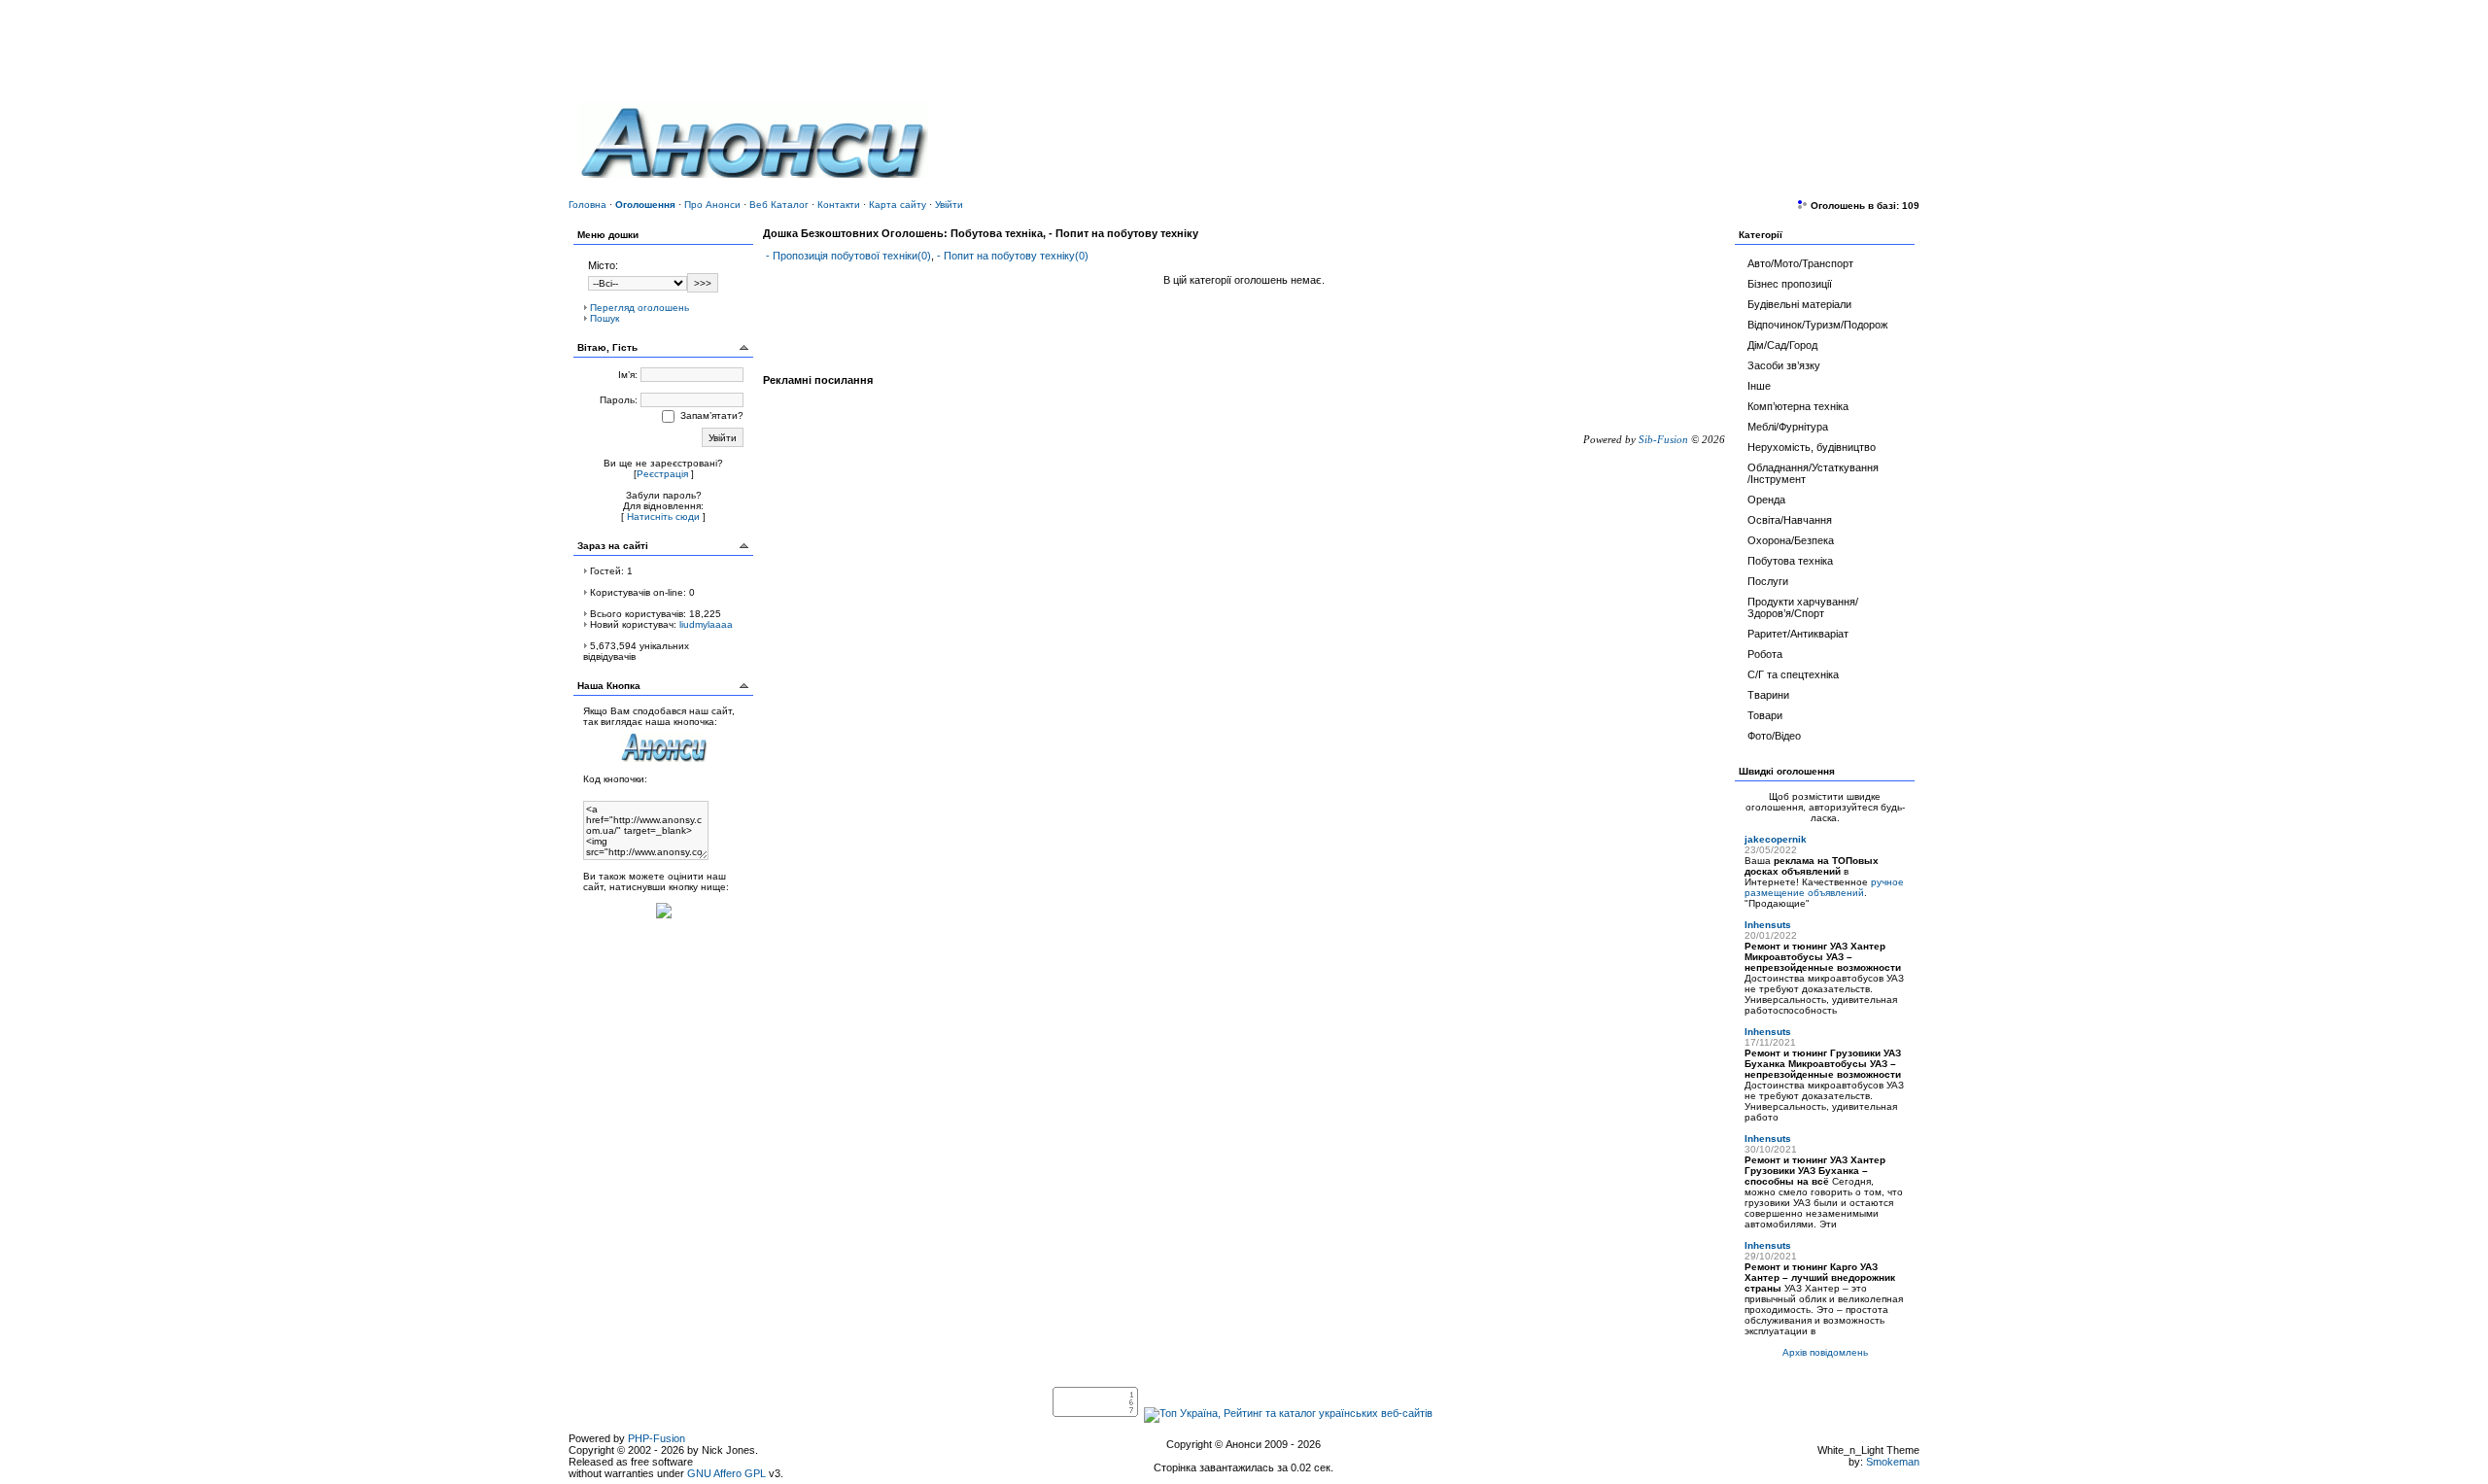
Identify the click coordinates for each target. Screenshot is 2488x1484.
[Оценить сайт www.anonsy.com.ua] (664, 920)
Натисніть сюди (663, 517)
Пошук (605, 318)
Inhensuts (1768, 925)
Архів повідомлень (1825, 1352)
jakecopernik (1776, 839)
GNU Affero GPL (726, 1473)
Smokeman (1893, 1462)
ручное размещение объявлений (1824, 887)
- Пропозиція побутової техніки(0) (848, 256)
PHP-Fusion (657, 1438)
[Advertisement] (1682, 131)
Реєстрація (662, 474)
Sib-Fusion (1663, 439)
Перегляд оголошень (639, 308)
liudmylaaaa (706, 624)
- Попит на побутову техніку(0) (1013, 256)
